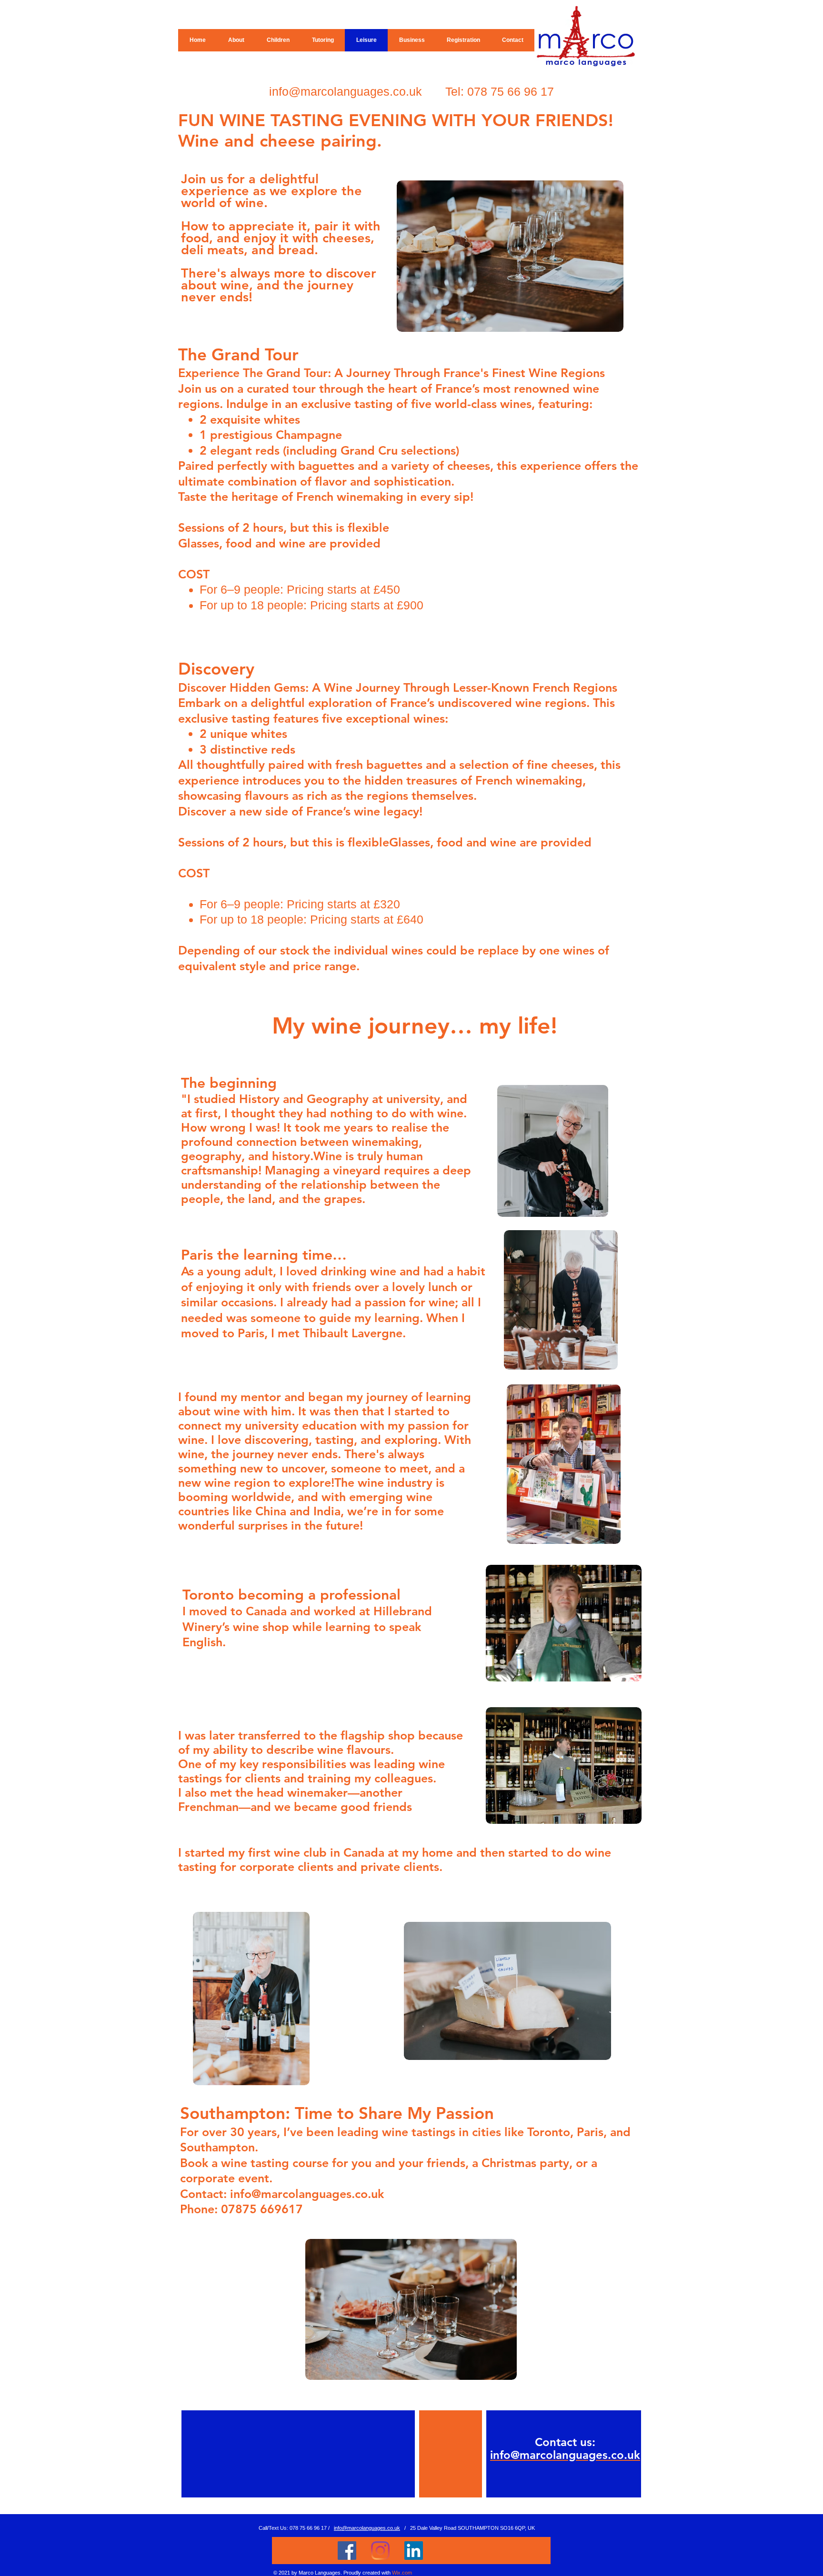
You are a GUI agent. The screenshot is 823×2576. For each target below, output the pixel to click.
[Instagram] (380, 2551)
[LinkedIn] (414, 2551)
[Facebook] (347, 2551)
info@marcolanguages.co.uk (346, 91)
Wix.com (402, 2573)
